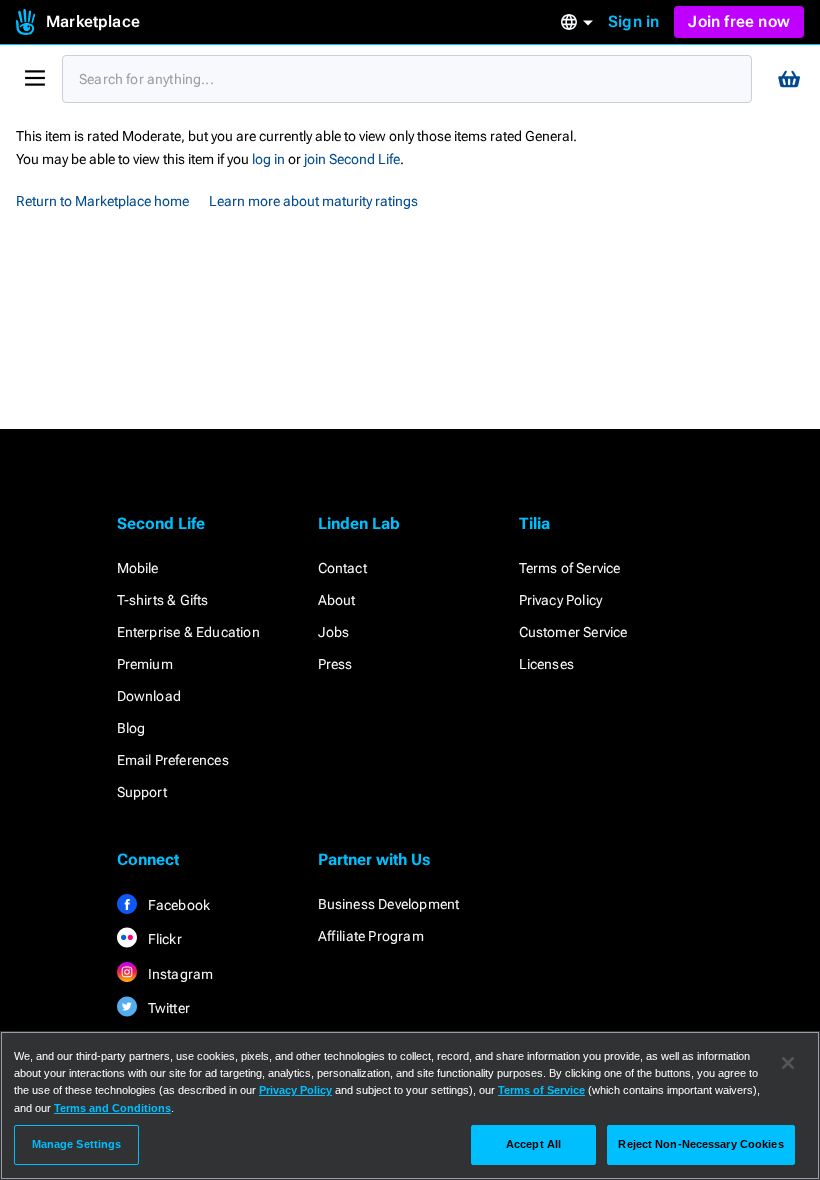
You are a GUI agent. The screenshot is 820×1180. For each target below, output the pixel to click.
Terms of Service (570, 568)
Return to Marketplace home (102, 201)
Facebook (178, 905)
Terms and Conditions (112, 1108)
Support (142, 792)
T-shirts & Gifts (163, 600)
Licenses (547, 664)
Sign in (633, 21)
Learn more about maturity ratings (313, 201)
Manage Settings (77, 1144)
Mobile (138, 568)
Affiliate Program (371, 936)
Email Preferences (173, 760)
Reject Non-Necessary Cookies (700, 1144)
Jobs (334, 632)
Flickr (163, 939)
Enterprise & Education (188, 632)
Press (335, 664)
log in (268, 159)
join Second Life (352, 159)
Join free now (739, 21)
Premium (145, 664)
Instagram (179, 974)
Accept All (533, 1144)
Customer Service (573, 632)
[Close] (788, 1063)
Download (149, 696)
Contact (342, 568)
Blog (131, 728)
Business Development (389, 904)
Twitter (168, 1008)
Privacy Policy (561, 600)
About (337, 600)
